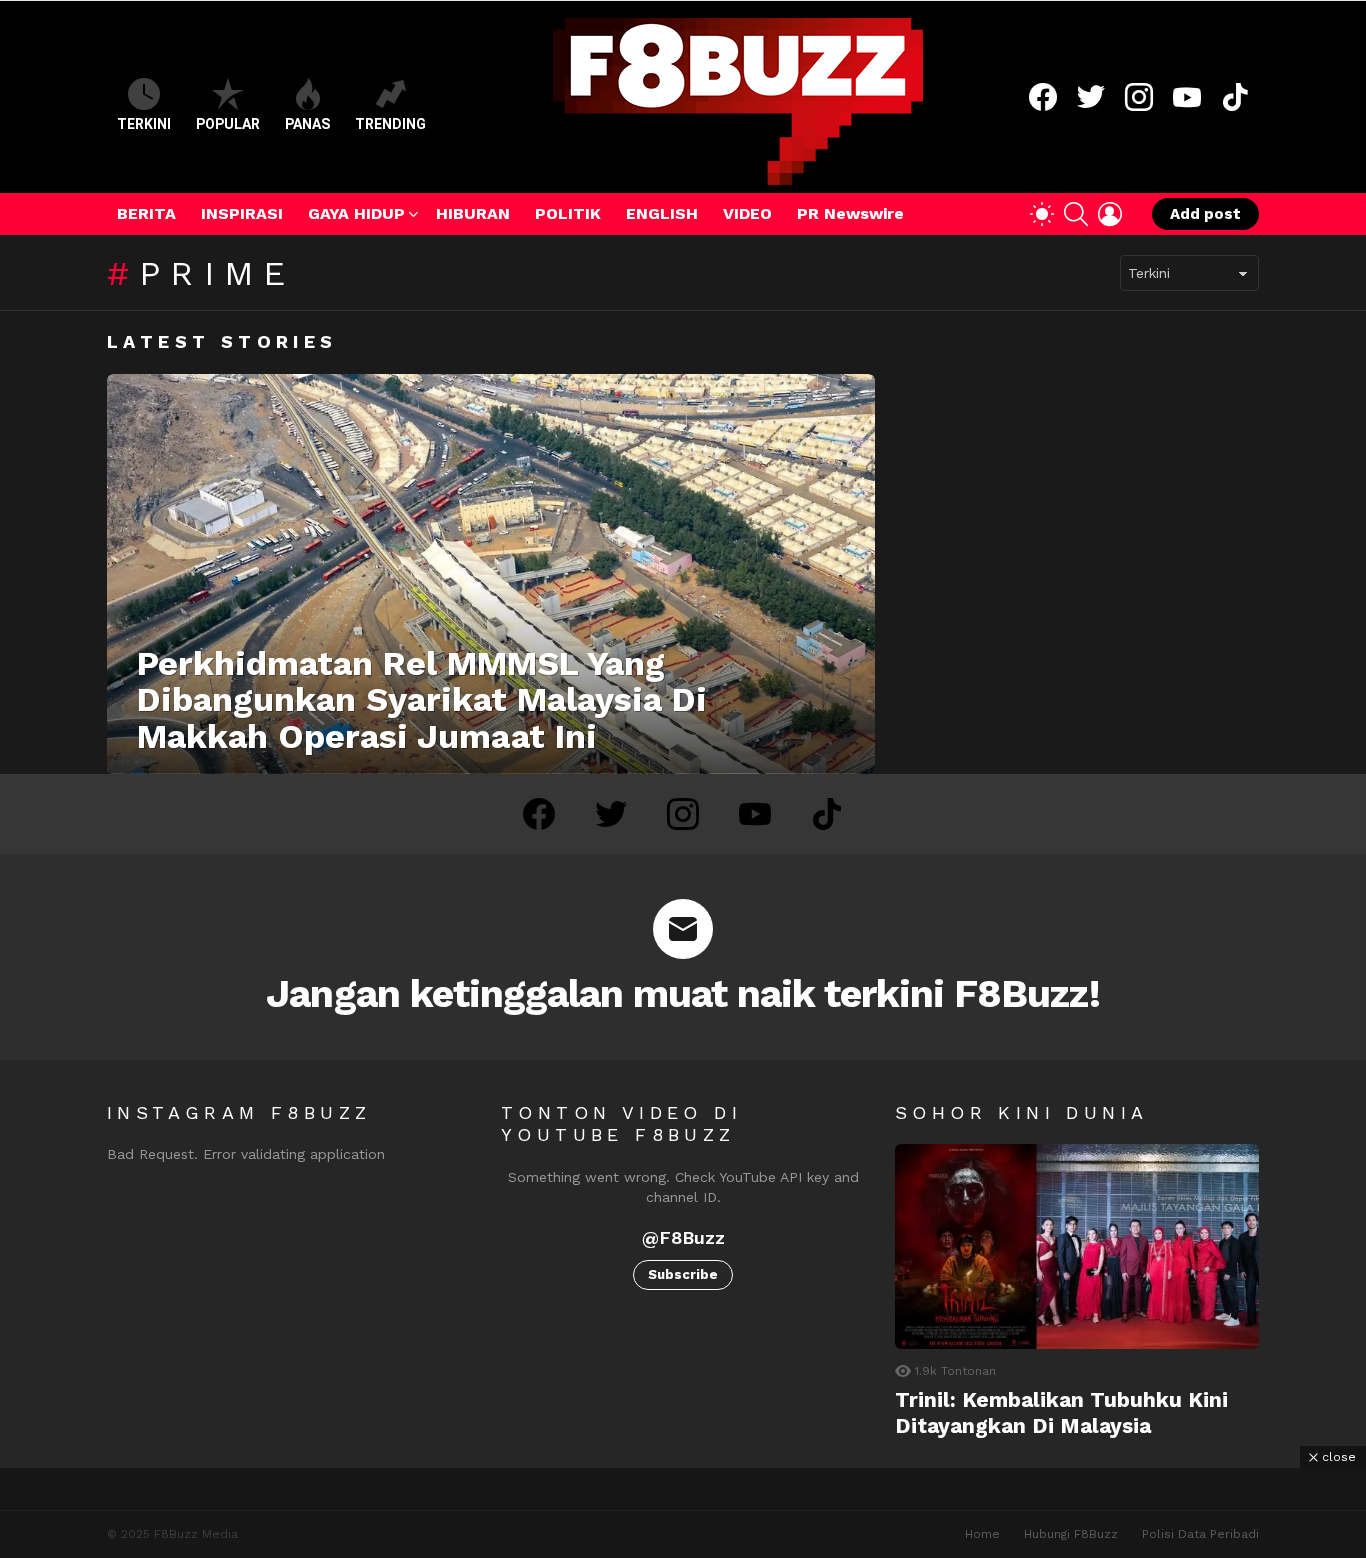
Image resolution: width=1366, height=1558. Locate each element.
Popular (228, 124)
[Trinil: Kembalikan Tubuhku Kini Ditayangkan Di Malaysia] (1077, 1246)
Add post (1205, 214)
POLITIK (568, 213)
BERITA (146, 213)
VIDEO (747, 213)
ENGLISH (662, 213)
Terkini (144, 124)
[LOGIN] (1110, 214)
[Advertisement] (683, 1513)
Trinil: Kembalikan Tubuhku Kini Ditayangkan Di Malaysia (1061, 1412)
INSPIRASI (242, 213)
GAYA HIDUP (356, 213)
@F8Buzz (683, 1237)
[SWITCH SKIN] (1042, 214)
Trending (390, 124)
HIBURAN (473, 213)
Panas (307, 124)
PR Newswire (850, 213)
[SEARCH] (1076, 214)
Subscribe (683, 1274)
